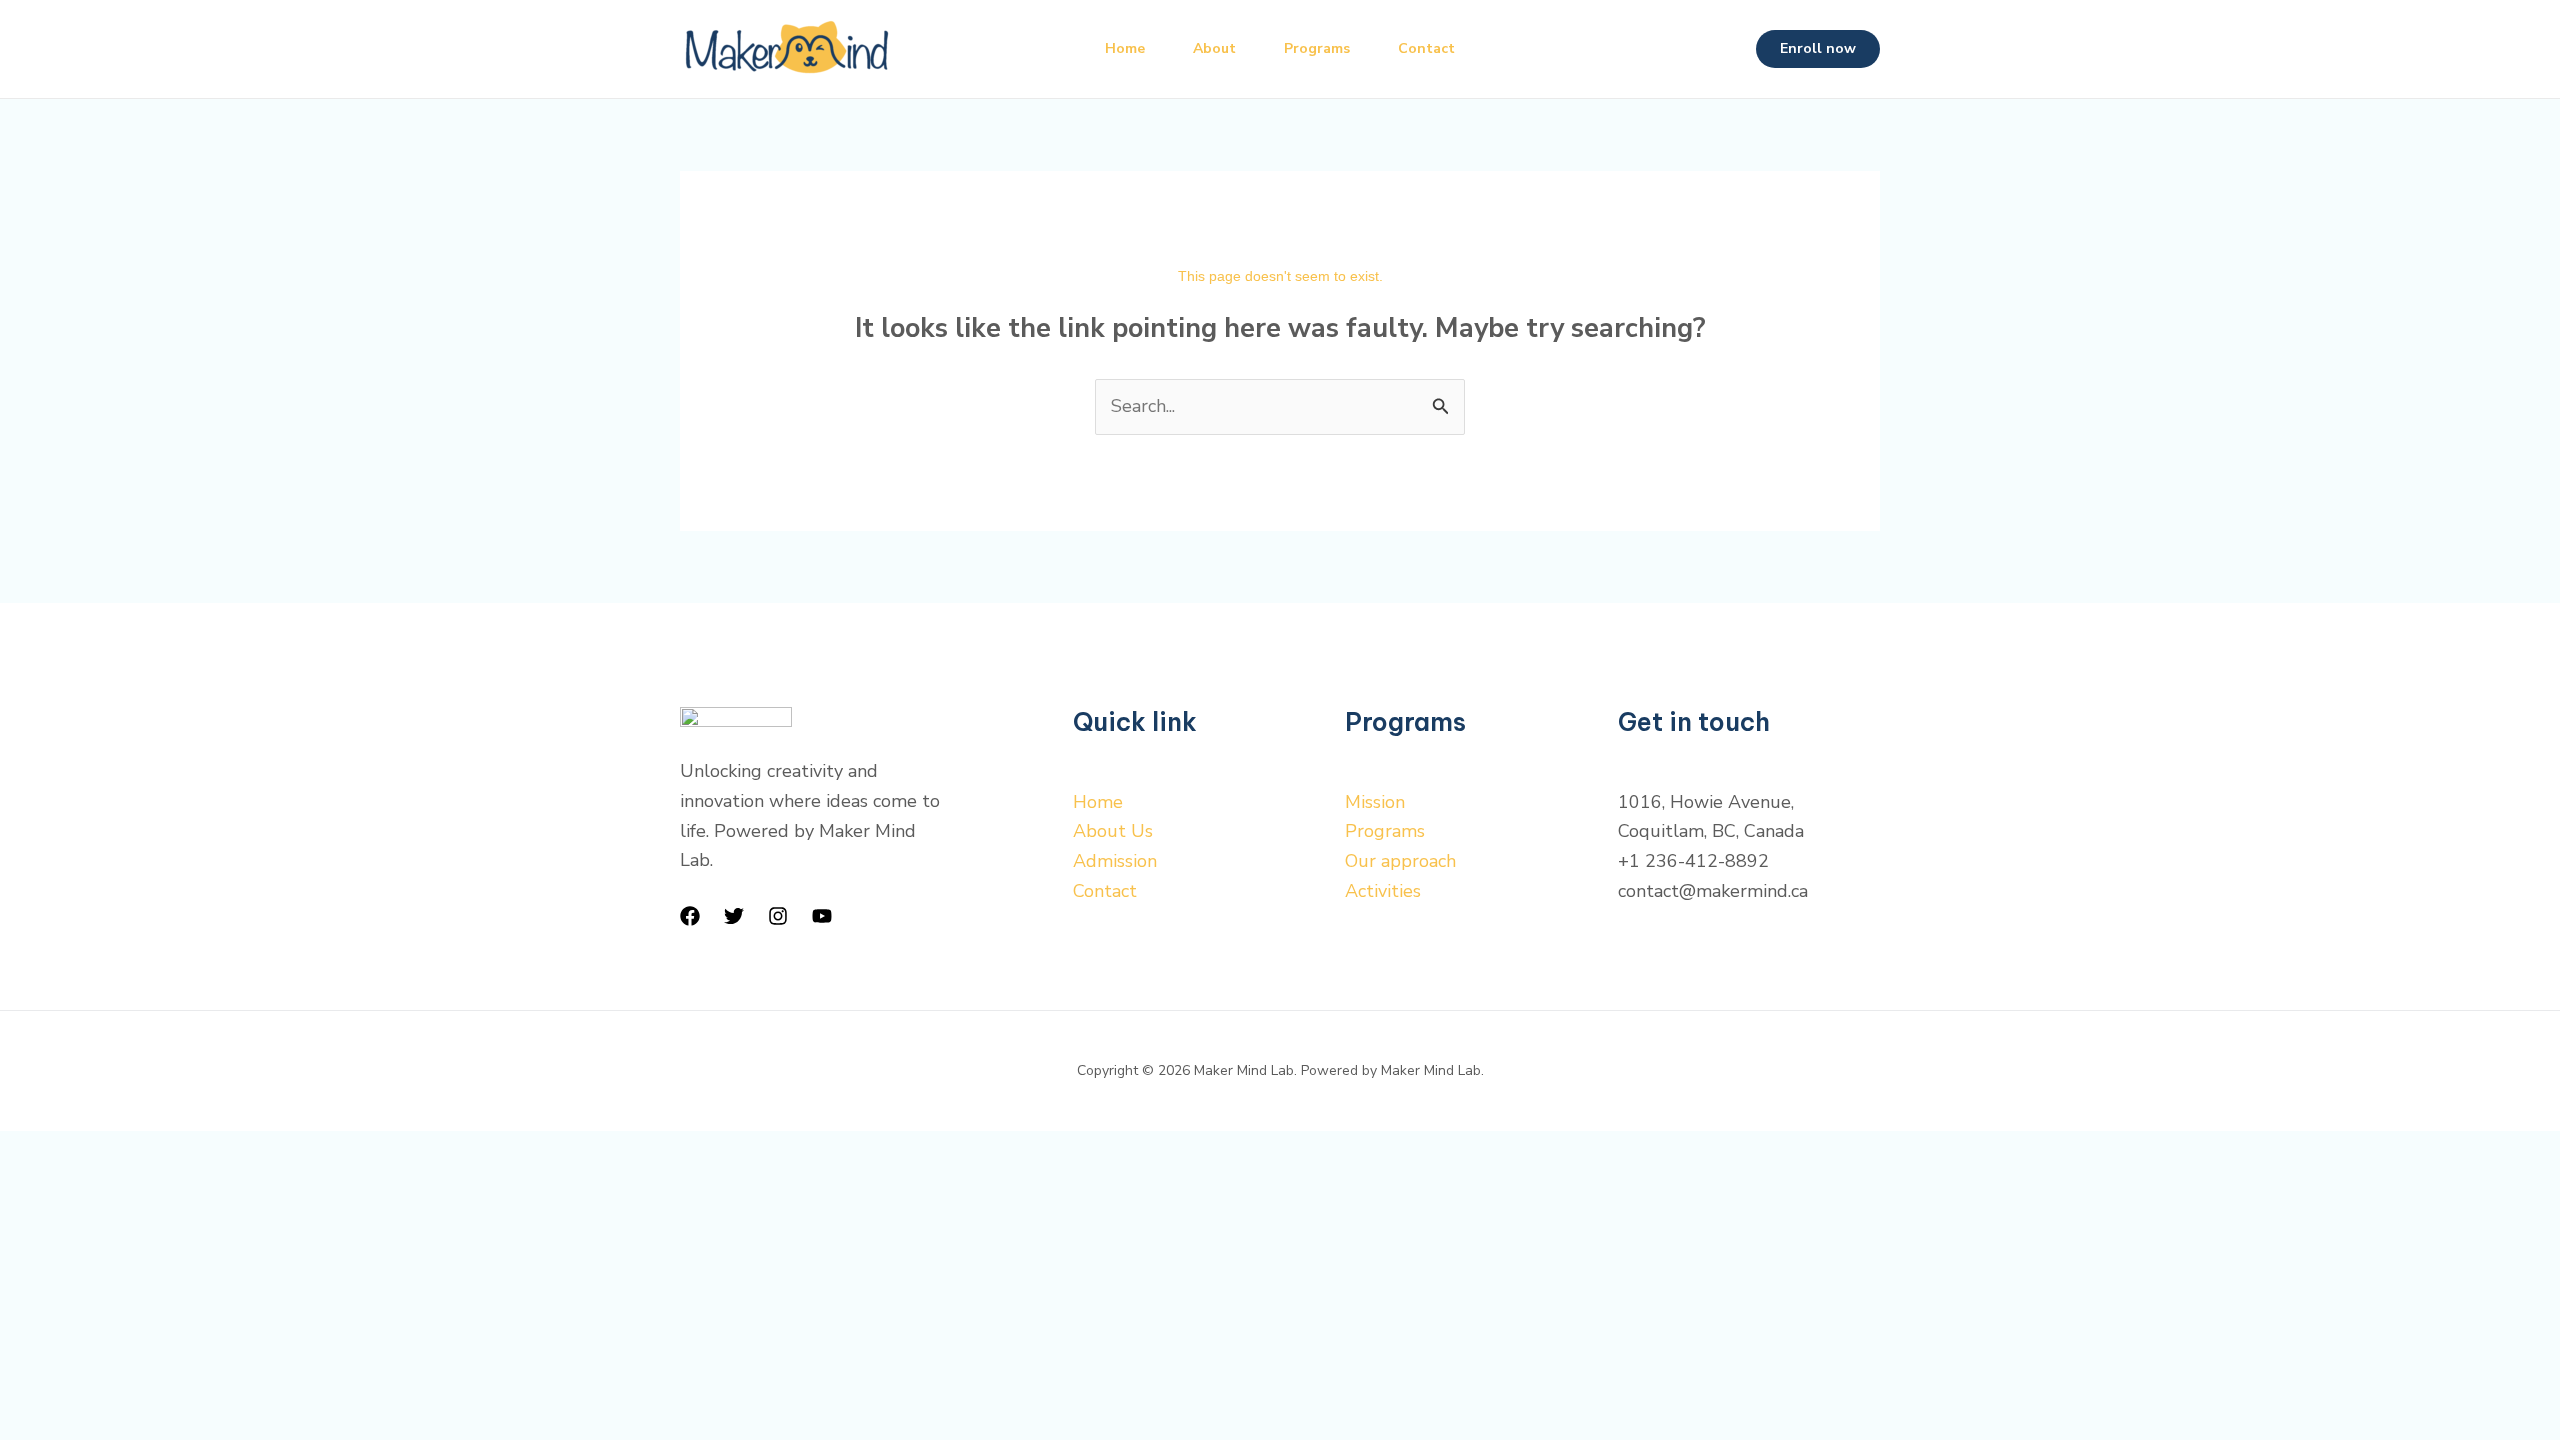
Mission (1375, 802)
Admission (1115, 861)
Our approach (1400, 861)
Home (1125, 48)
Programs (1317, 48)
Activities (1383, 891)
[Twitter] (734, 916)
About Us (1113, 831)
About (1214, 48)
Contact (1426, 48)
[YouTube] (822, 916)
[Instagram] (778, 916)
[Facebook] (690, 916)
